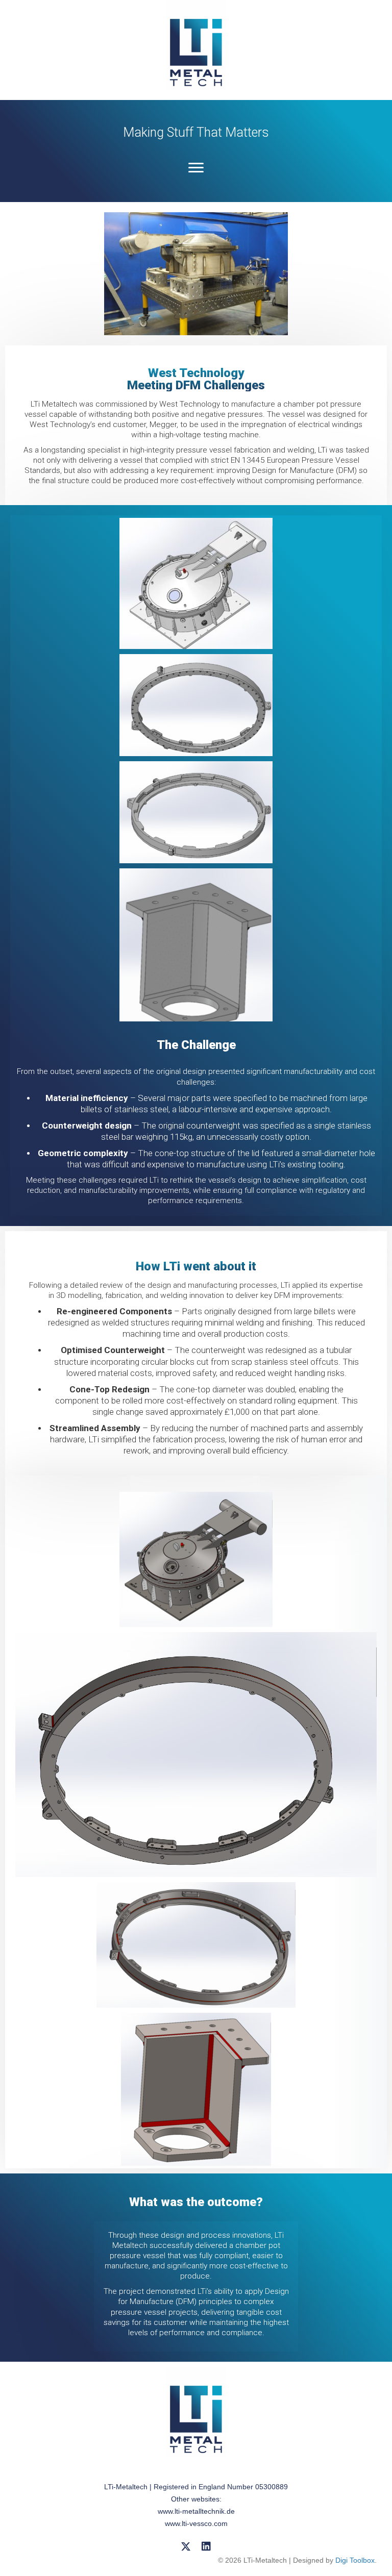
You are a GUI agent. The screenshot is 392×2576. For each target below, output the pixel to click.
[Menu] (196, 168)
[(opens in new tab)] (196, 44)
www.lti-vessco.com (196, 2523)
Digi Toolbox (355, 2560)
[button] (186, 2546)
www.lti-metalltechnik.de (196, 2511)
